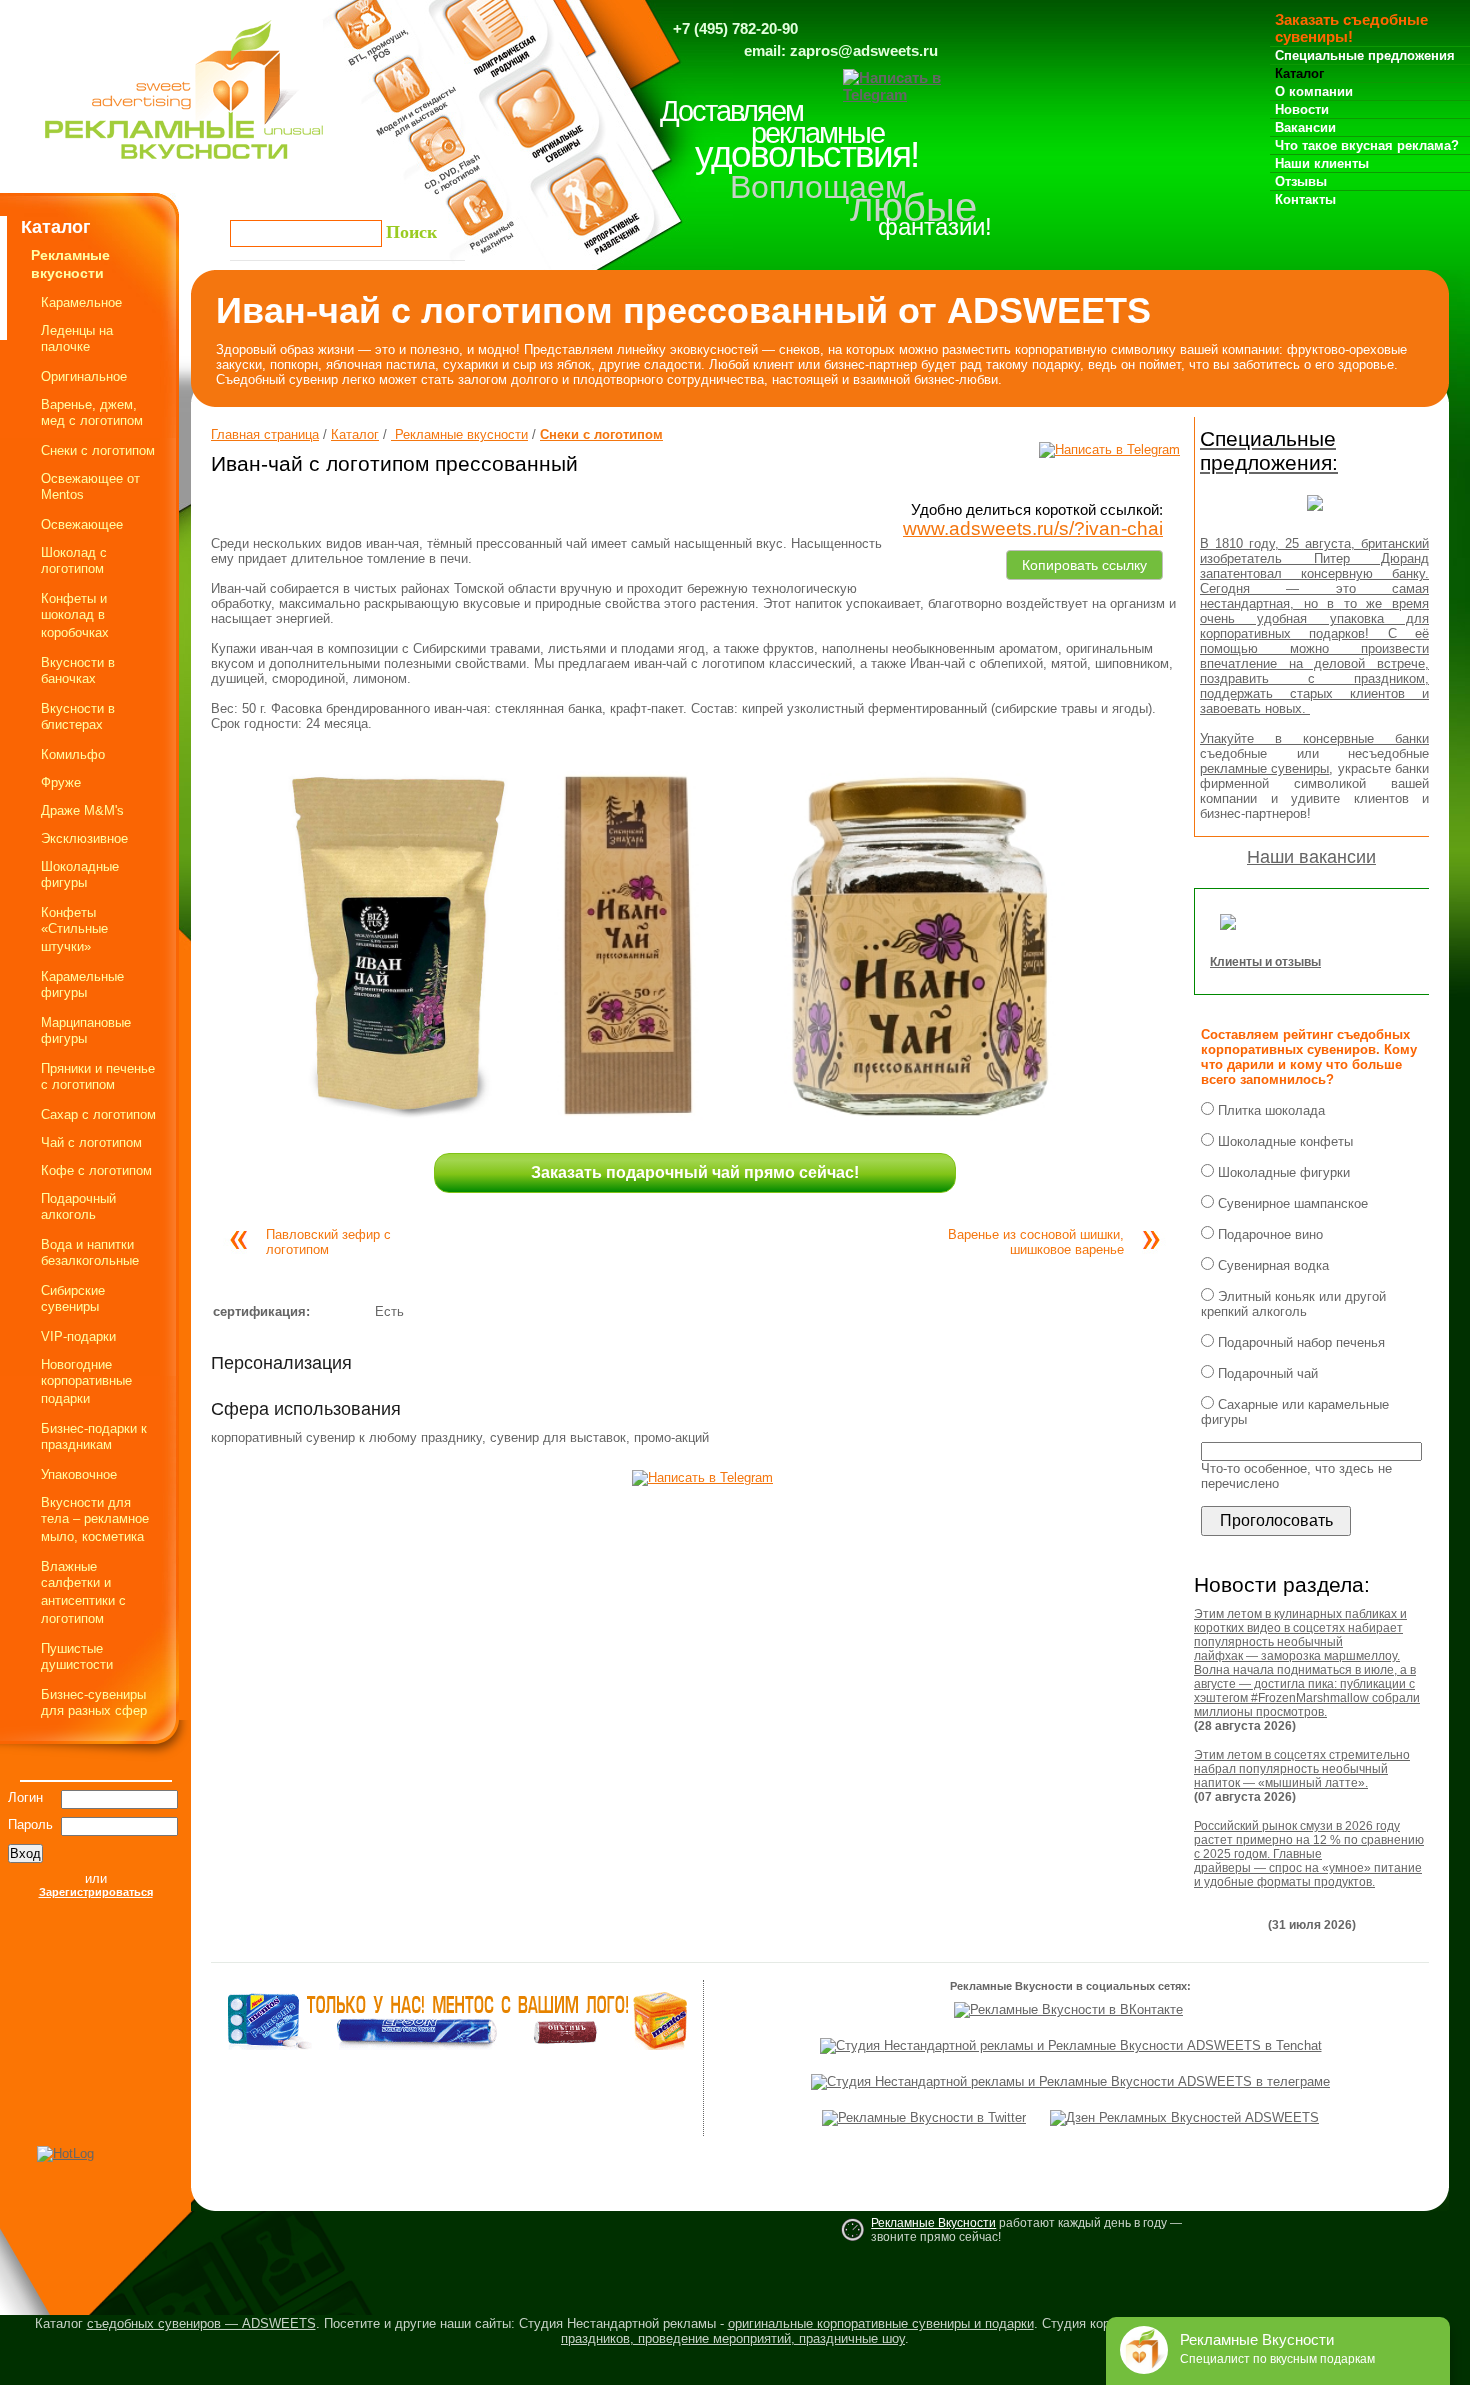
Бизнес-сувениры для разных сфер (94, 1702)
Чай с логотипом (91, 1142)
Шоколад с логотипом (74, 560)
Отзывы (1301, 181)
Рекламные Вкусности (933, 2223)
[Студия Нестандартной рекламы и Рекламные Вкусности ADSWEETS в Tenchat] (1071, 2045)
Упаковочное (79, 1474)
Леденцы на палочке (77, 338)
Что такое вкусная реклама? (1367, 145)
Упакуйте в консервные (1297, 738)
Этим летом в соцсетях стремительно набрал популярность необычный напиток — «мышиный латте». (1302, 1769)
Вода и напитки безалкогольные (90, 1252)
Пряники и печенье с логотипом (98, 1076)
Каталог (1299, 73)
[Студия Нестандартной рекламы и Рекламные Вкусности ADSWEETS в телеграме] (1070, 2081)
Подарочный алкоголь (78, 1206)
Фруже (61, 782)
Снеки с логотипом (98, 450)
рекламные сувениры (1264, 768)
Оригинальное (84, 376)
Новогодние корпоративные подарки (86, 1381)
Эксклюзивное (84, 838)
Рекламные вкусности (459, 434)
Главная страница (265, 434)
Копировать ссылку (1084, 561)
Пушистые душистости (77, 1656)
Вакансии (1305, 127)
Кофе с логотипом (96, 1170)
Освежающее (82, 524)
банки (1412, 738)
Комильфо (73, 754)
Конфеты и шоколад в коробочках (75, 615)
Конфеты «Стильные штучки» (74, 929)
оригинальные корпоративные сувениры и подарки (881, 2323)
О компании (1314, 91)
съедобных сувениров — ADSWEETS (201, 2323)
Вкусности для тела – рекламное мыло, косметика (95, 1519)
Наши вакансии (1311, 857)
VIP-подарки (78, 1336)
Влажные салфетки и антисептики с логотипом (83, 1592)
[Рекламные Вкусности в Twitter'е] (924, 2117)
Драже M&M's (82, 810)
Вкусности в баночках (78, 670)
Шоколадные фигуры (80, 874)
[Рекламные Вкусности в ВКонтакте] (1068, 2009)
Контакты (1305, 199)
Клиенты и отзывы (1265, 962)
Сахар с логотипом (98, 1114)
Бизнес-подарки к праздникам (94, 1436)
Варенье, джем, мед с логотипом (92, 412)
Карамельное (81, 302)
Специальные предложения (1365, 55)
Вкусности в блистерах (78, 716)
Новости (1302, 109)
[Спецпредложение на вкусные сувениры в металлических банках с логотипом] (1315, 516)
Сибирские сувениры (73, 1298)
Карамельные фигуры (82, 984)
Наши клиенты (1322, 163)
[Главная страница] (184, 164)
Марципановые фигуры (86, 1030)
